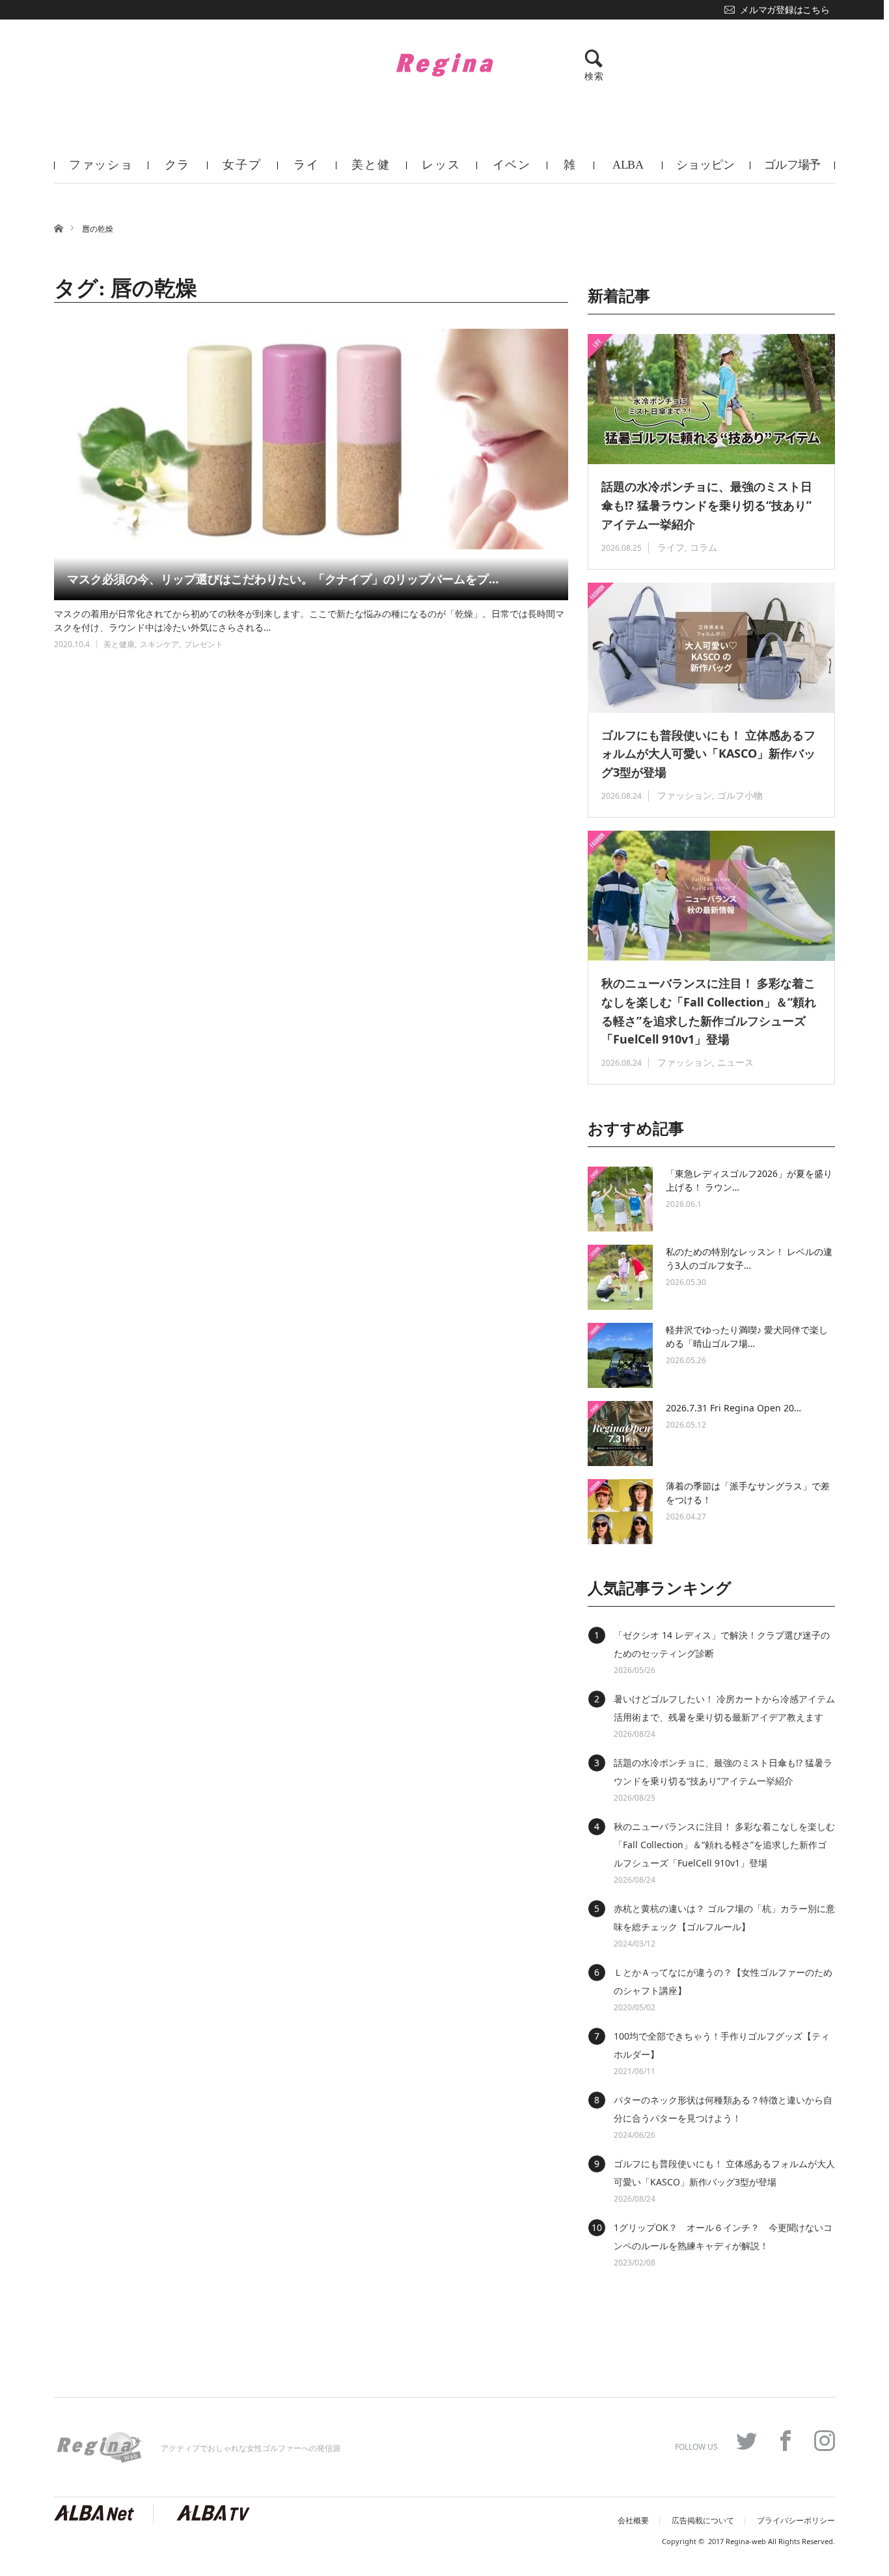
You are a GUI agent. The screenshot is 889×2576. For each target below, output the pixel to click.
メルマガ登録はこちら (785, 10)
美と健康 (371, 171)
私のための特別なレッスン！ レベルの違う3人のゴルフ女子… (749, 1258)
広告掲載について (703, 2521)
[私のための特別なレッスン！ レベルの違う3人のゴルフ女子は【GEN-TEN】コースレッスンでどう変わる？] (620, 1277)
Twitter (746, 2441)
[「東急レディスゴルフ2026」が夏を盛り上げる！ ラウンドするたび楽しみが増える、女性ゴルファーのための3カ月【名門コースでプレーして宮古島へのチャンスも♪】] (620, 1199)
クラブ (178, 171)
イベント (512, 171)
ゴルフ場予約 (792, 171)
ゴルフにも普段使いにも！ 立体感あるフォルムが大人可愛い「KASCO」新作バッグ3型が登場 (708, 754)
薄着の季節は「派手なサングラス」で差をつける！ (748, 1493)
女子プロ (242, 171)
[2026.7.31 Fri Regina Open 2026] (620, 1433)
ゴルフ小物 (740, 795)
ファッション (101, 171)
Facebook (786, 2441)
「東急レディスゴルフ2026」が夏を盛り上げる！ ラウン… (749, 1180)
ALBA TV (628, 171)
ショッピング (705, 171)
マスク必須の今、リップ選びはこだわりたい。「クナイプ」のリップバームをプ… (283, 579)
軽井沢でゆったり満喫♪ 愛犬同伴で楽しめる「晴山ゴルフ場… (747, 1336)
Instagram (825, 2441)
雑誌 (570, 171)
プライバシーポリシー (796, 2521)
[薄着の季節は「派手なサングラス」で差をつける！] (620, 1512)
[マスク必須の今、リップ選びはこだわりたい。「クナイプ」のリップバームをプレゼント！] (311, 464)
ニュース (735, 1062)
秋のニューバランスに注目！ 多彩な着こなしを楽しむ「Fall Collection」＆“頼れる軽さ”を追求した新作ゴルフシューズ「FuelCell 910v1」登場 (709, 1011)
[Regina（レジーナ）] (444, 64)
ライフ (307, 171)
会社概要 (633, 2521)
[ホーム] (58, 228)
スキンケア (159, 644)
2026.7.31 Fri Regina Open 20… (733, 1408)
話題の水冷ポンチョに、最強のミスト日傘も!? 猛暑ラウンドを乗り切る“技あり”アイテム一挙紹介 (707, 505)
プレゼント (204, 644)
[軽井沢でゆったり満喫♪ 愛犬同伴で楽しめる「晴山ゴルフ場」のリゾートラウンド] (620, 1355)
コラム (704, 547)
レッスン (441, 171)
